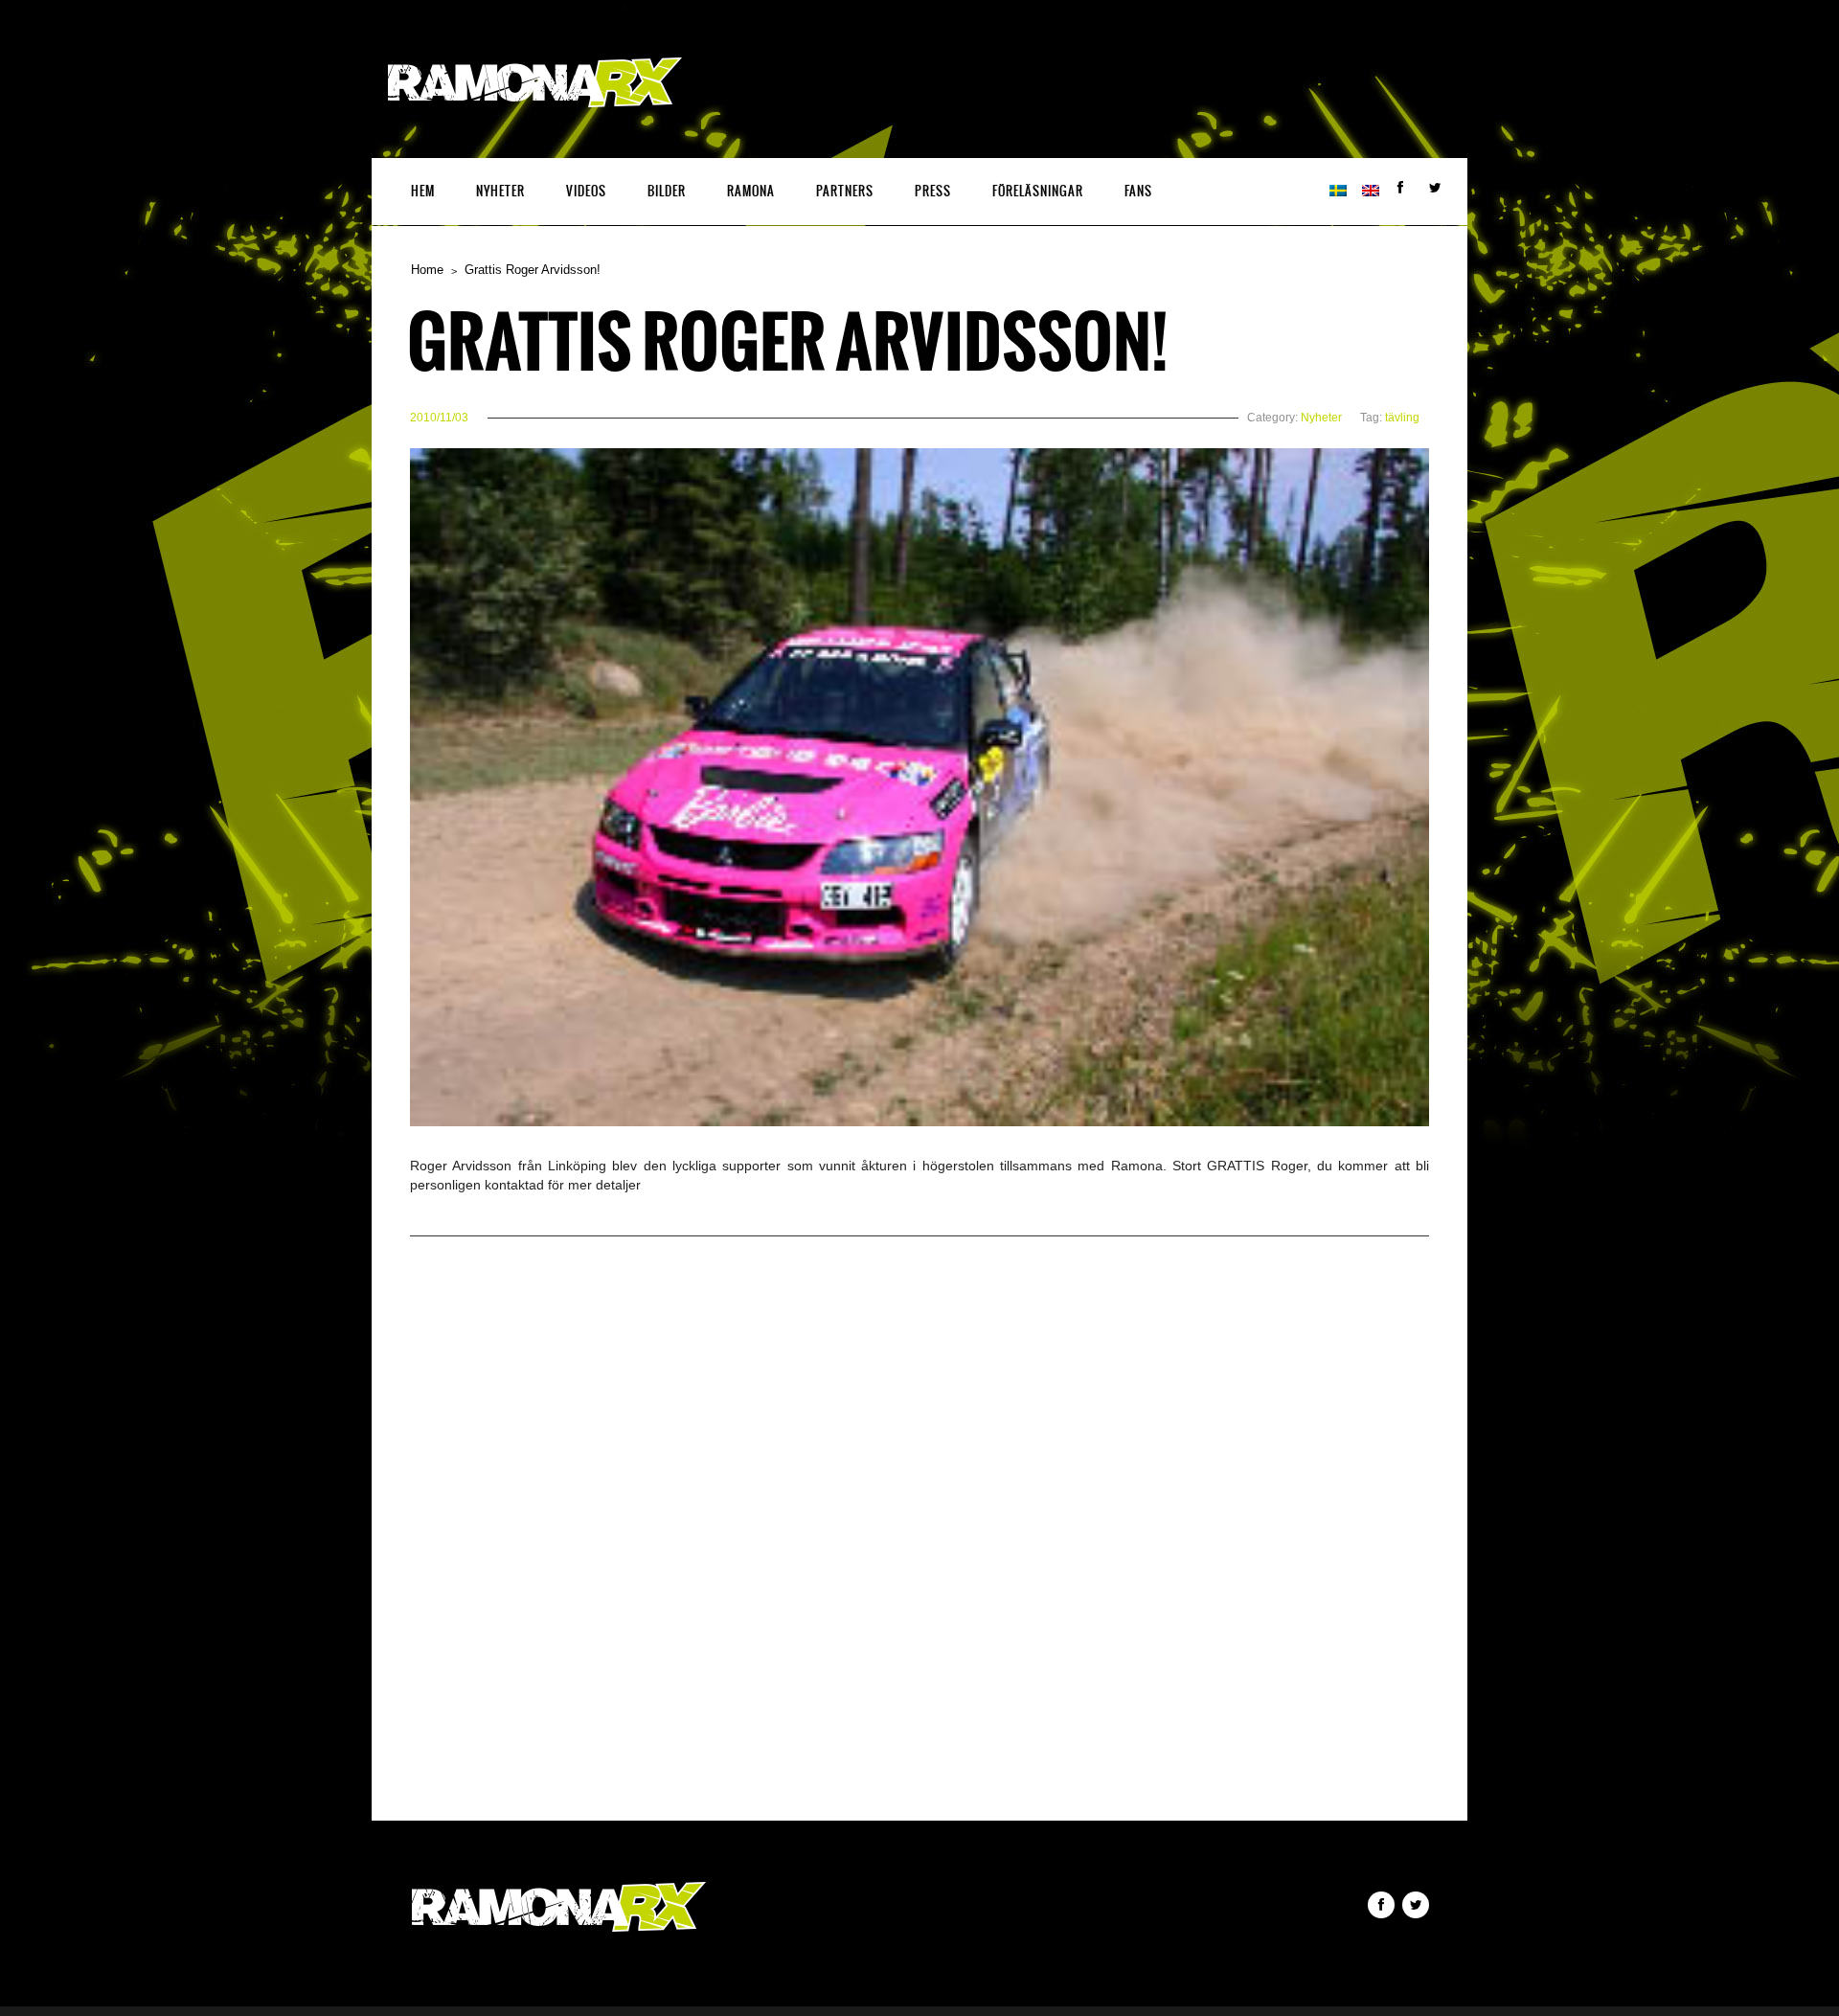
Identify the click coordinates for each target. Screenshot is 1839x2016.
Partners (845, 191)
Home (427, 270)
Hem (423, 191)
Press (933, 191)
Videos (586, 191)
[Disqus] (919, 1550)
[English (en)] (1371, 192)
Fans (1138, 191)
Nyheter (500, 191)
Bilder (667, 191)
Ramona (751, 191)
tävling (1402, 418)
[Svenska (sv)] (1338, 192)
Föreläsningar (1038, 191)
